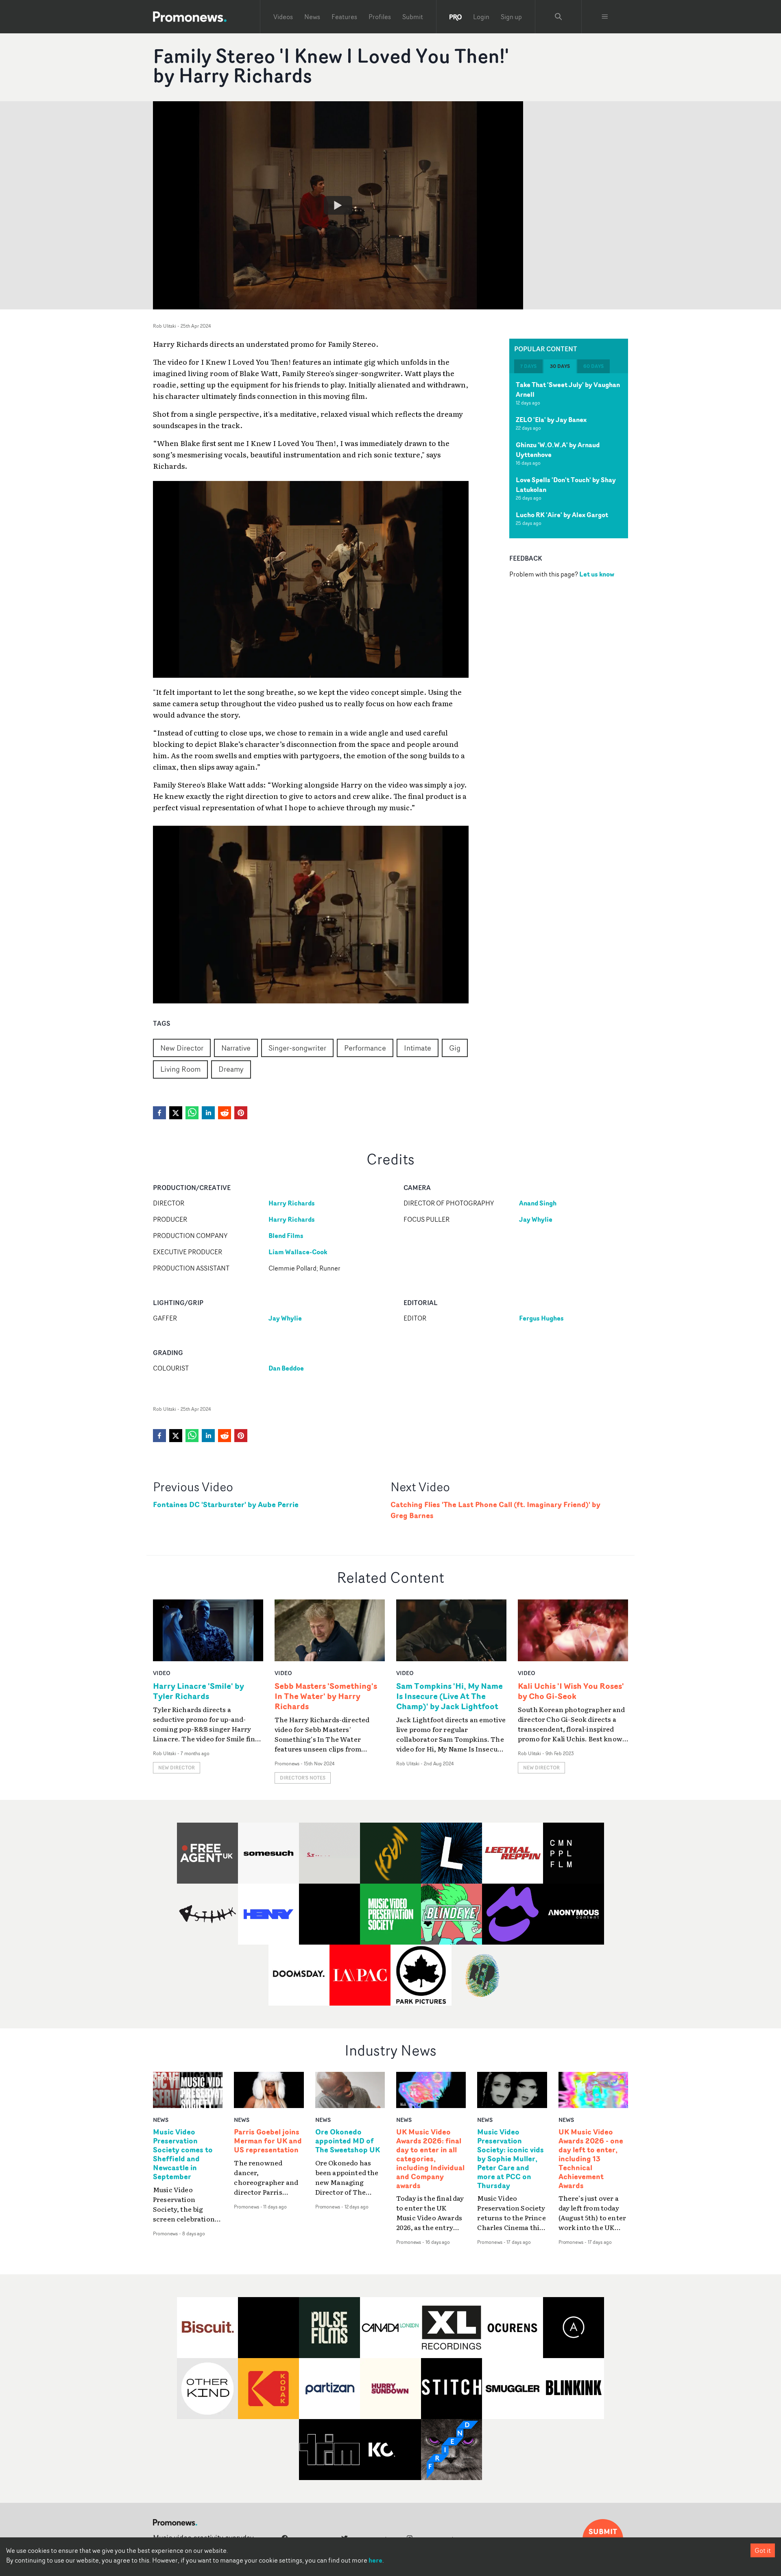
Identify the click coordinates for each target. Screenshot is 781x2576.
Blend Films (286, 1236)
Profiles (380, 17)
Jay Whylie (536, 1219)
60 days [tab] (593, 366)
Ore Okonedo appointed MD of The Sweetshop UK (348, 2141)
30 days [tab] (560, 366)
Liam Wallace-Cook (298, 1252)
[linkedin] (208, 1113)
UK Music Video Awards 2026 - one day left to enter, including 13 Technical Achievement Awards (591, 2159)
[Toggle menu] (605, 17)
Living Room (180, 1069)
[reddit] (225, 1113)
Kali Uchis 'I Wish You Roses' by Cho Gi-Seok (571, 1691)
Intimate (418, 1048)
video (162, 1673)
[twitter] (176, 1113)
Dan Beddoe (286, 1368)
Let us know (597, 574)
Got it (763, 2550)
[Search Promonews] (558, 17)
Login (481, 17)
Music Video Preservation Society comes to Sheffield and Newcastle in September (183, 2154)
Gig (455, 1048)
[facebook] (159, 1113)
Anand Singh (538, 1203)
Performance (365, 1048)
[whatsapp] (192, 1113)
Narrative (236, 1048)
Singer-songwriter (297, 1048)
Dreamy (231, 1069)
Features (344, 17)
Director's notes (303, 1778)
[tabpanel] (569, 456)
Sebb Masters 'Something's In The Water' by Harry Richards (326, 1696)
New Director (182, 1048)
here (375, 2560)
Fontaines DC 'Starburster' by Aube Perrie (226, 1504)
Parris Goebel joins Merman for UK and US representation (268, 2141)
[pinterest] (241, 1113)
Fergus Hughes (541, 1318)
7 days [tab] (528, 366)
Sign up (511, 17)
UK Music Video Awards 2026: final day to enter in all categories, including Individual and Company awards (430, 2159)
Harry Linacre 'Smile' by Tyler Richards (199, 1691)
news (161, 2120)
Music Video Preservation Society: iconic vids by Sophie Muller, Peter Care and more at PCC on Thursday (510, 2159)
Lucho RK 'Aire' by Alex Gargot (562, 515)
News (312, 17)
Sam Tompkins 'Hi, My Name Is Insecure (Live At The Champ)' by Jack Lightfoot (449, 1696)
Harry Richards (292, 1203)
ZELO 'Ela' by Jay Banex (551, 420)
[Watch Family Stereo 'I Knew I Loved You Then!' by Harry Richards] (338, 205)
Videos (283, 17)
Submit (413, 17)
